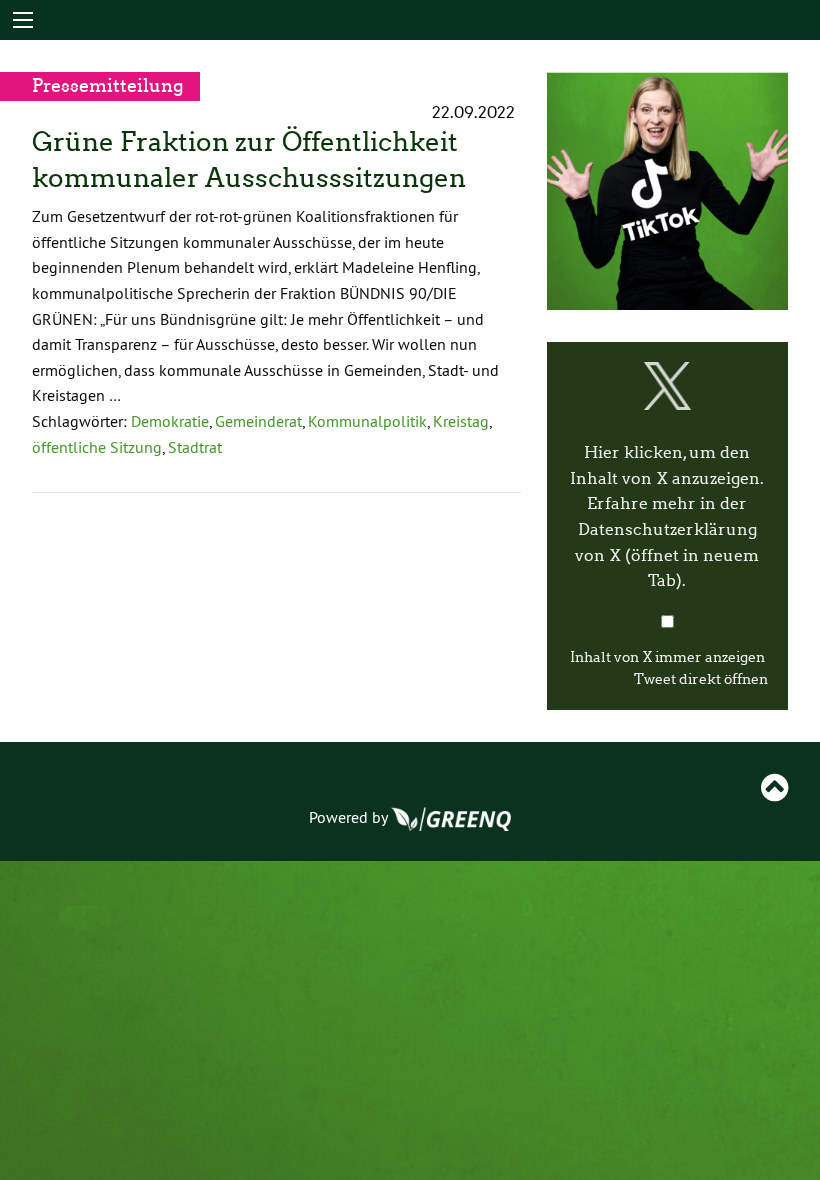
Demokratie (170, 421)
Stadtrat (195, 447)
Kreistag (461, 421)
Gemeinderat (258, 421)
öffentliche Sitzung (97, 447)
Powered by (350, 817)
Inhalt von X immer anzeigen (667, 657)
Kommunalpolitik (367, 421)
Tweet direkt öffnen (701, 679)
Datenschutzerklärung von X (667, 555)
